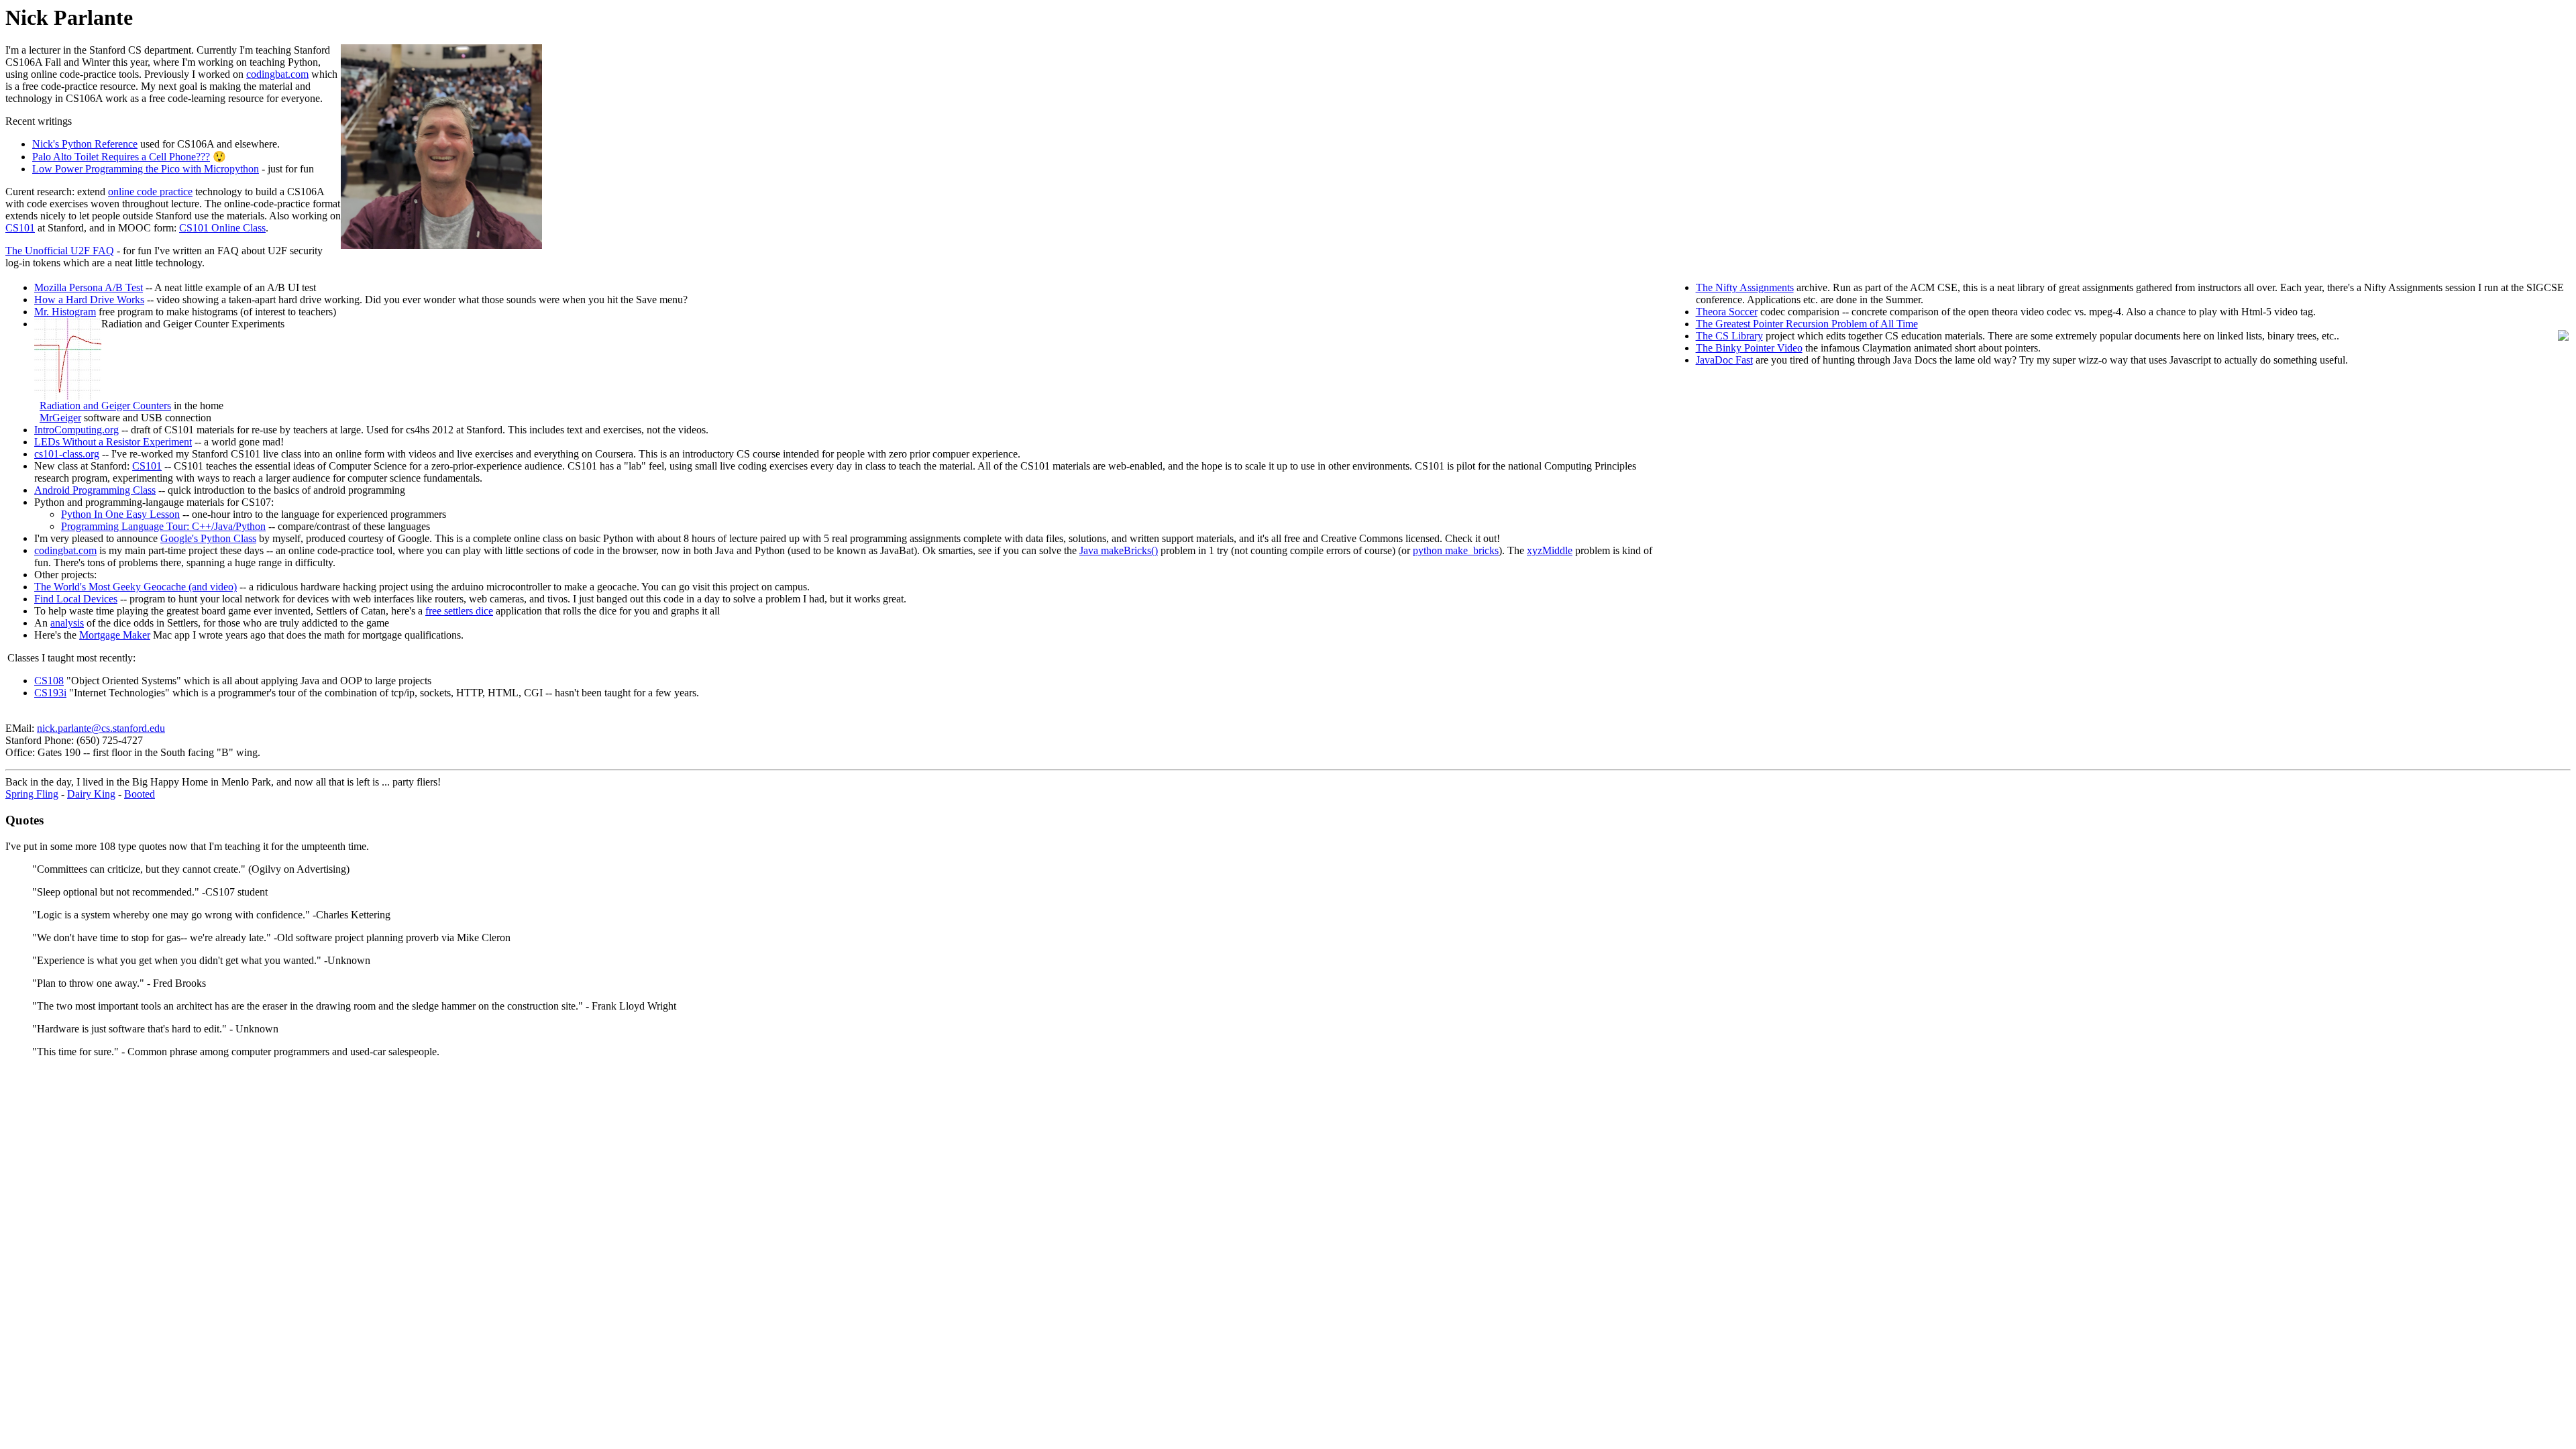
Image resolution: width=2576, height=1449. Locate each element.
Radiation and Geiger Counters (105, 406)
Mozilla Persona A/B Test (89, 287)
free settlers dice (459, 611)
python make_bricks (1456, 550)
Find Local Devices (76, 599)
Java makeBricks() (1119, 550)
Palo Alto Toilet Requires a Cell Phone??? (121, 157)
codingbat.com (277, 74)
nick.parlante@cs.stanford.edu (101, 728)
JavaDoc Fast (1724, 360)
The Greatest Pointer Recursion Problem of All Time (1807, 324)
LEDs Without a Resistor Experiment (113, 442)
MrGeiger (60, 418)
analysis (67, 623)
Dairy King (91, 794)
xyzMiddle (1550, 550)
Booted (140, 794)
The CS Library (1729, 336)
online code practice (150, 192)
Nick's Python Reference (85, 144)
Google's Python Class (208, 538)
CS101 (20, 228)
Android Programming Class (95, 490)
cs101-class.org (67, 454)
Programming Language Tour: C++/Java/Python (163, 526)
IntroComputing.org (76, 430)
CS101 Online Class (222, 228)
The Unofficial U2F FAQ (60, 251)
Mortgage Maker (115, 635)
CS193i (50, 693)
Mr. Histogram (65, 312)
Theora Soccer (1727, 312)
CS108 (49, 681)
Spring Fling (32, 794)
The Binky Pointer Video (1749, 348)
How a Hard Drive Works (89, 300)
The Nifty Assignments (1745, 287)
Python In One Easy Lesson (120, 514)
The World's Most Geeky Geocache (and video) (136, 587)
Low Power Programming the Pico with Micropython (146, 169)
